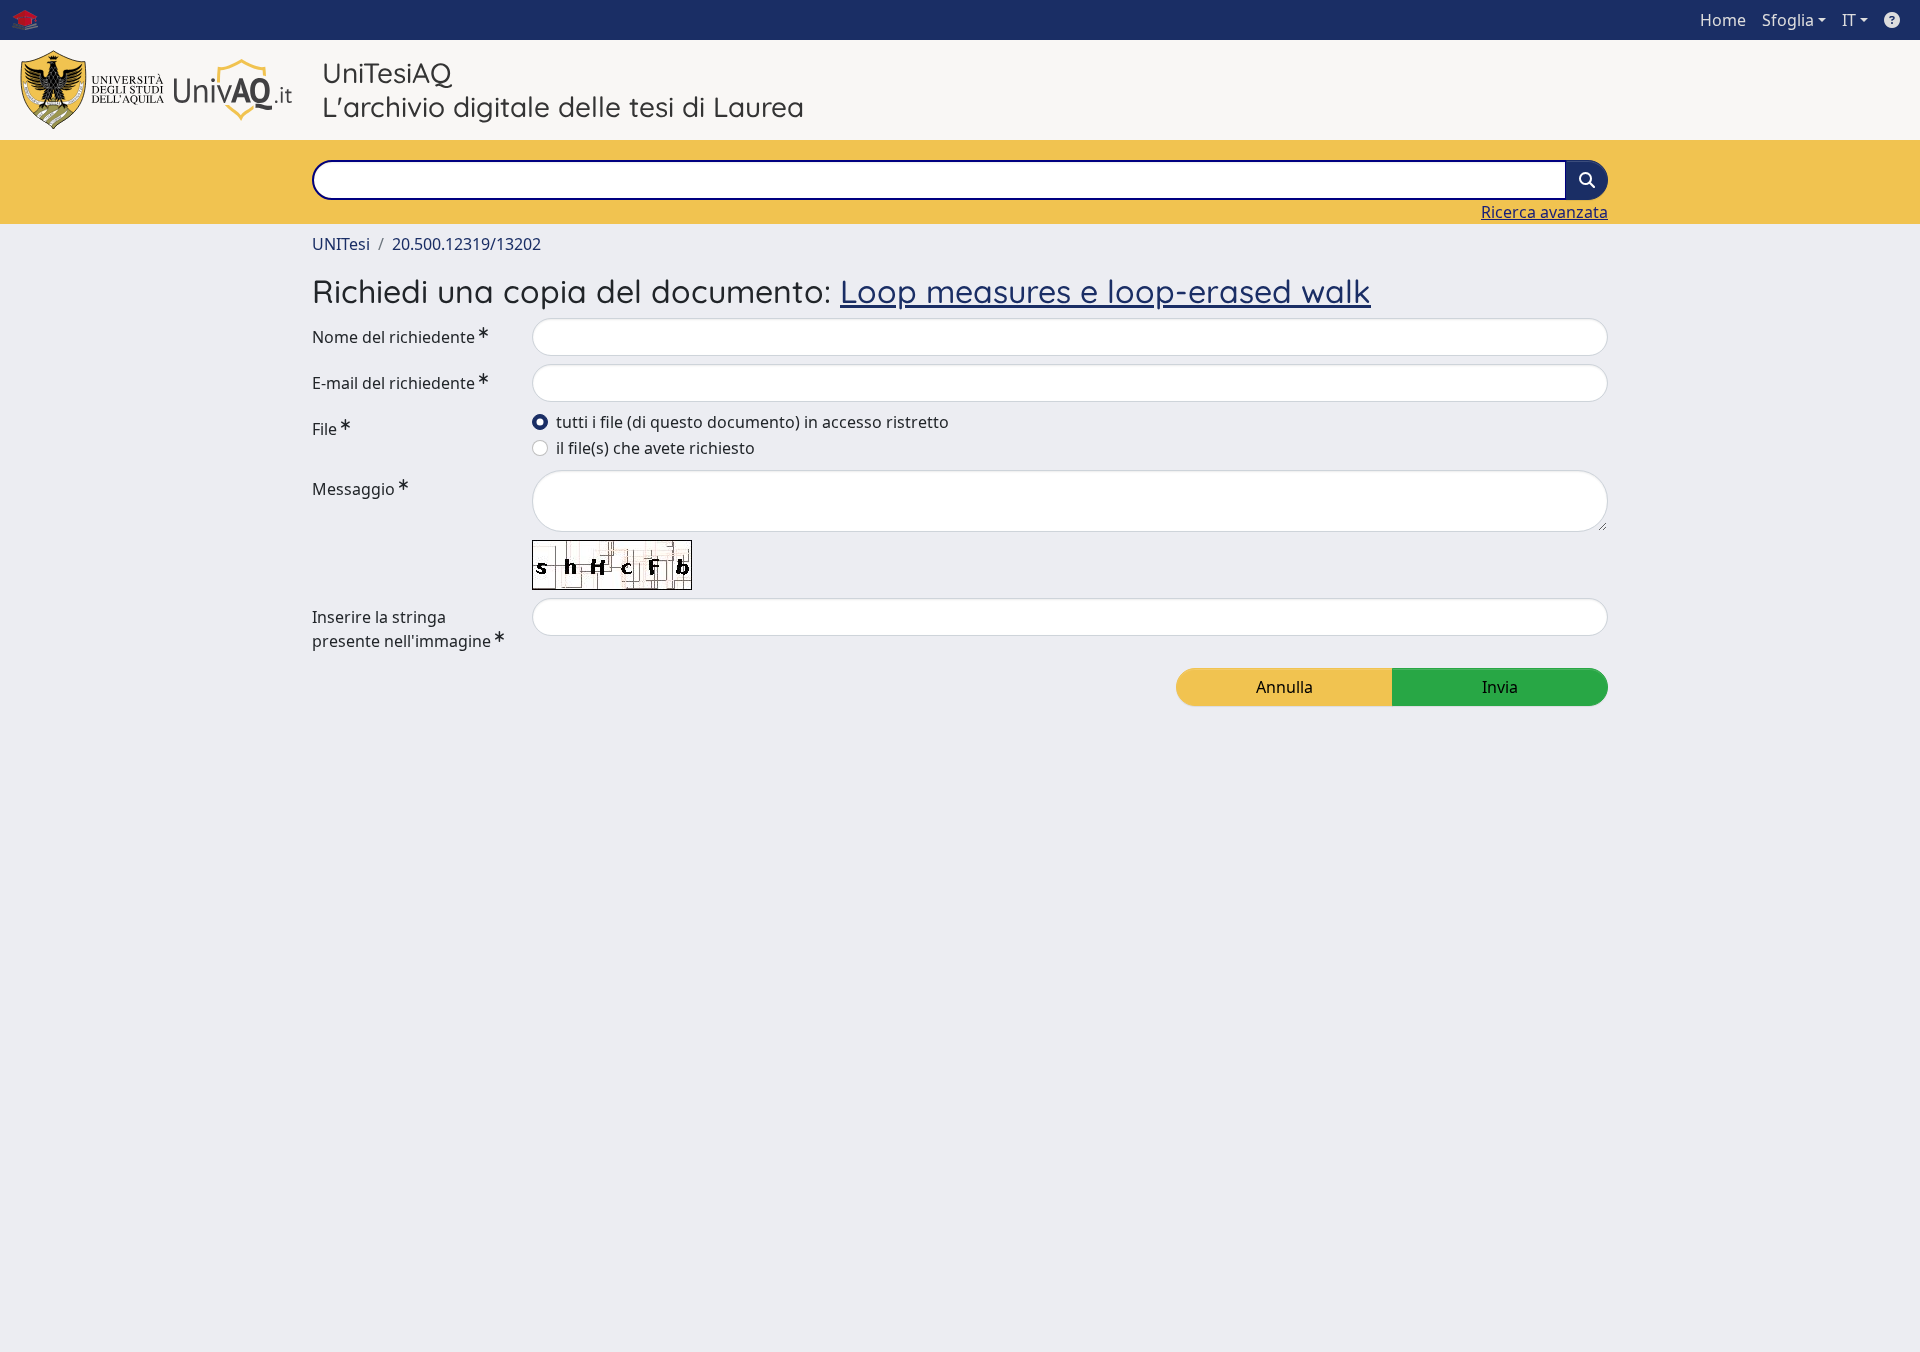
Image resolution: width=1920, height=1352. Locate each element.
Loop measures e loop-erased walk (1105, 291)
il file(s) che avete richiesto (655, 448)
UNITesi (341, 244)
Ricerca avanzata (1544, 212)
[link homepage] (33, 20)
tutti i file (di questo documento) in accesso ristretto (752, 422)
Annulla (1284, 687)
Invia (1500, 687)
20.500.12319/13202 (466, 244)
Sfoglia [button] (1788, 20)
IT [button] (1849, 20)
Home (1723, 20)
